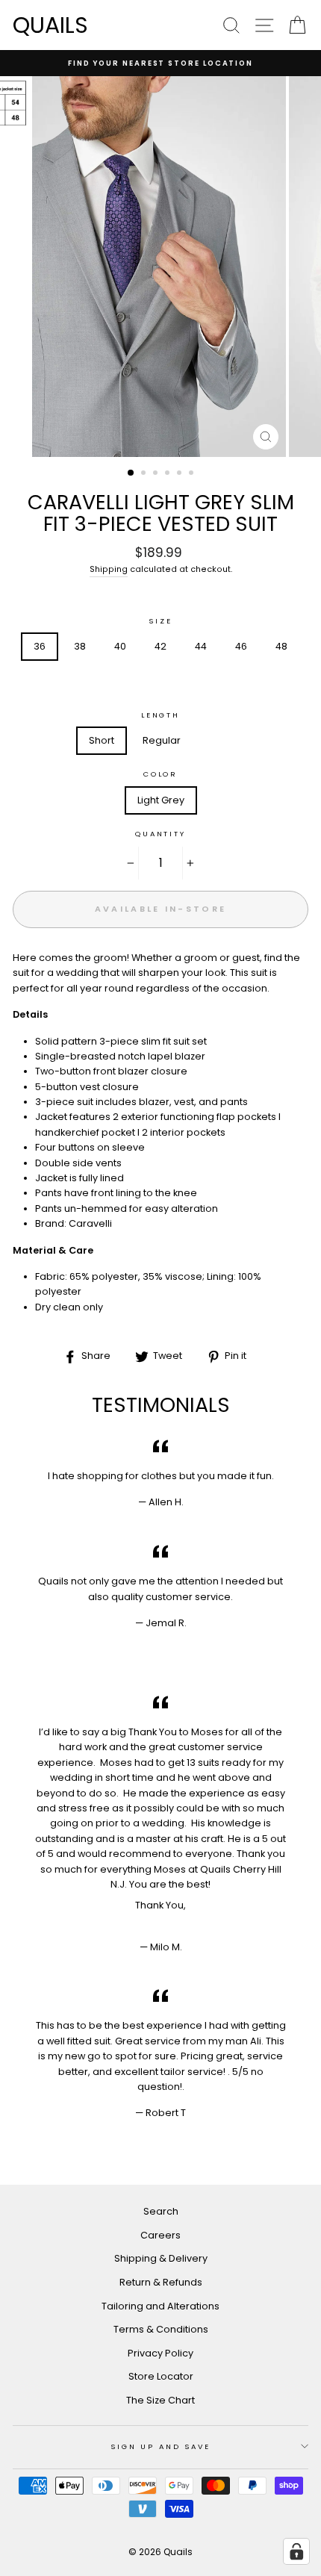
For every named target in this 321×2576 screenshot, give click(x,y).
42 (160, 646)
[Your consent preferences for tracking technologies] (296, 2551)
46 (241, 646)
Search (161, 2211)
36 (40, 646)
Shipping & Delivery (161, 2258)
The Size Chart (160, 2400)
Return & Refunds (161, 2282)
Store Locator (161, 2376)
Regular (162, 740)
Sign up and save (160, 2446)
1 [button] (131, 473)
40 (120, 646)
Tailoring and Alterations (160, 2306)
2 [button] (145, 474)
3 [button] (157, 474)
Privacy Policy (160, 2353)
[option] (160, 63)
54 (201, 681)
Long (221, 740)
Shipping (109, 569)
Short (102, 740)
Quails (50, 25)
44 (201, 646)
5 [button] (181, 474)
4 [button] (169, 474)
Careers (160, 2235)
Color (160, 774)
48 (281, 646)
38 (80, 646)
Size (160, 621)
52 (160, 681)
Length (160, 715)
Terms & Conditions (161, 2329)
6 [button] (193, 474)
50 (120, 681)
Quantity (160, 834)
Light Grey (161, 800)
